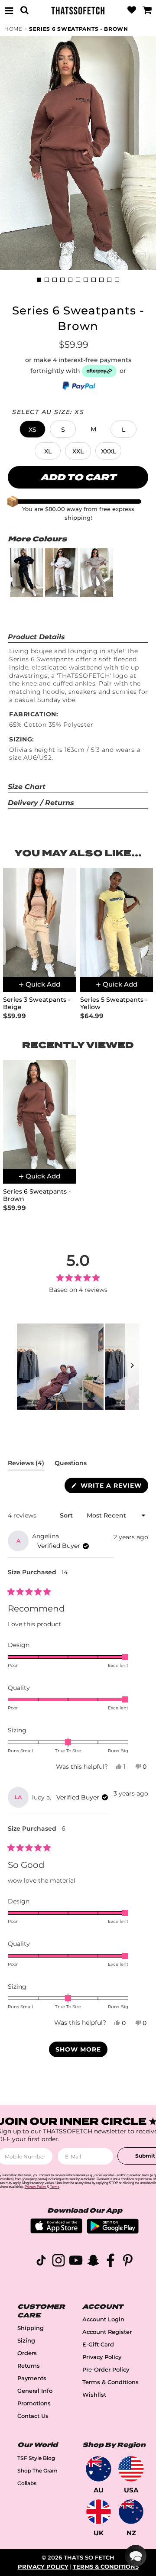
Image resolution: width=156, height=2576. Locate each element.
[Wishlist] (132, 10)
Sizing (26, 2341)
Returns (29, 2366)
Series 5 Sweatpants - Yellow (114, 1003)
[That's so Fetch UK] (99, 2512)
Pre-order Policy (106, 2370)
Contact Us (33, 2416)
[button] (32, 429)
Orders (27, 2353)
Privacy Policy (102, 2357)
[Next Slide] (132, 1367)
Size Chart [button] (27, 787)
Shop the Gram (37, 2471)
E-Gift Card (98, 2345)
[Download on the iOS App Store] (56, 2231)
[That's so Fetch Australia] (99, 2469)
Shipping (31, 2328)
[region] (78, 1367)
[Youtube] (76, 2262)
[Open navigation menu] (9, 10)
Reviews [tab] (26, 1465)
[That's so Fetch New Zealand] (131, 2512)
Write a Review (113, 1487)
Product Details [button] (36, 637)
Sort (67, 1515)
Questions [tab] (71, 1465)
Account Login (103, 2319)
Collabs (27, 2483)
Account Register (107, 2332)
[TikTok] (41, 2262)
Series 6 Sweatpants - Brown (79, 29)
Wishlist (94, 2395)
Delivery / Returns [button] (41, 803)
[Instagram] (58, 2262)
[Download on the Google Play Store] (113, 2231)
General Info (35, 2391)
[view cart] (147, 10)
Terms (55, 2187)
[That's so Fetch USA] (131, 2469)
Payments (32, 2378)
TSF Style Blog (36, 2458)
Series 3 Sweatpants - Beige (37, 1003)
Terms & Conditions (110, 2382)
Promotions (34, 2403)
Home (13, 29)
